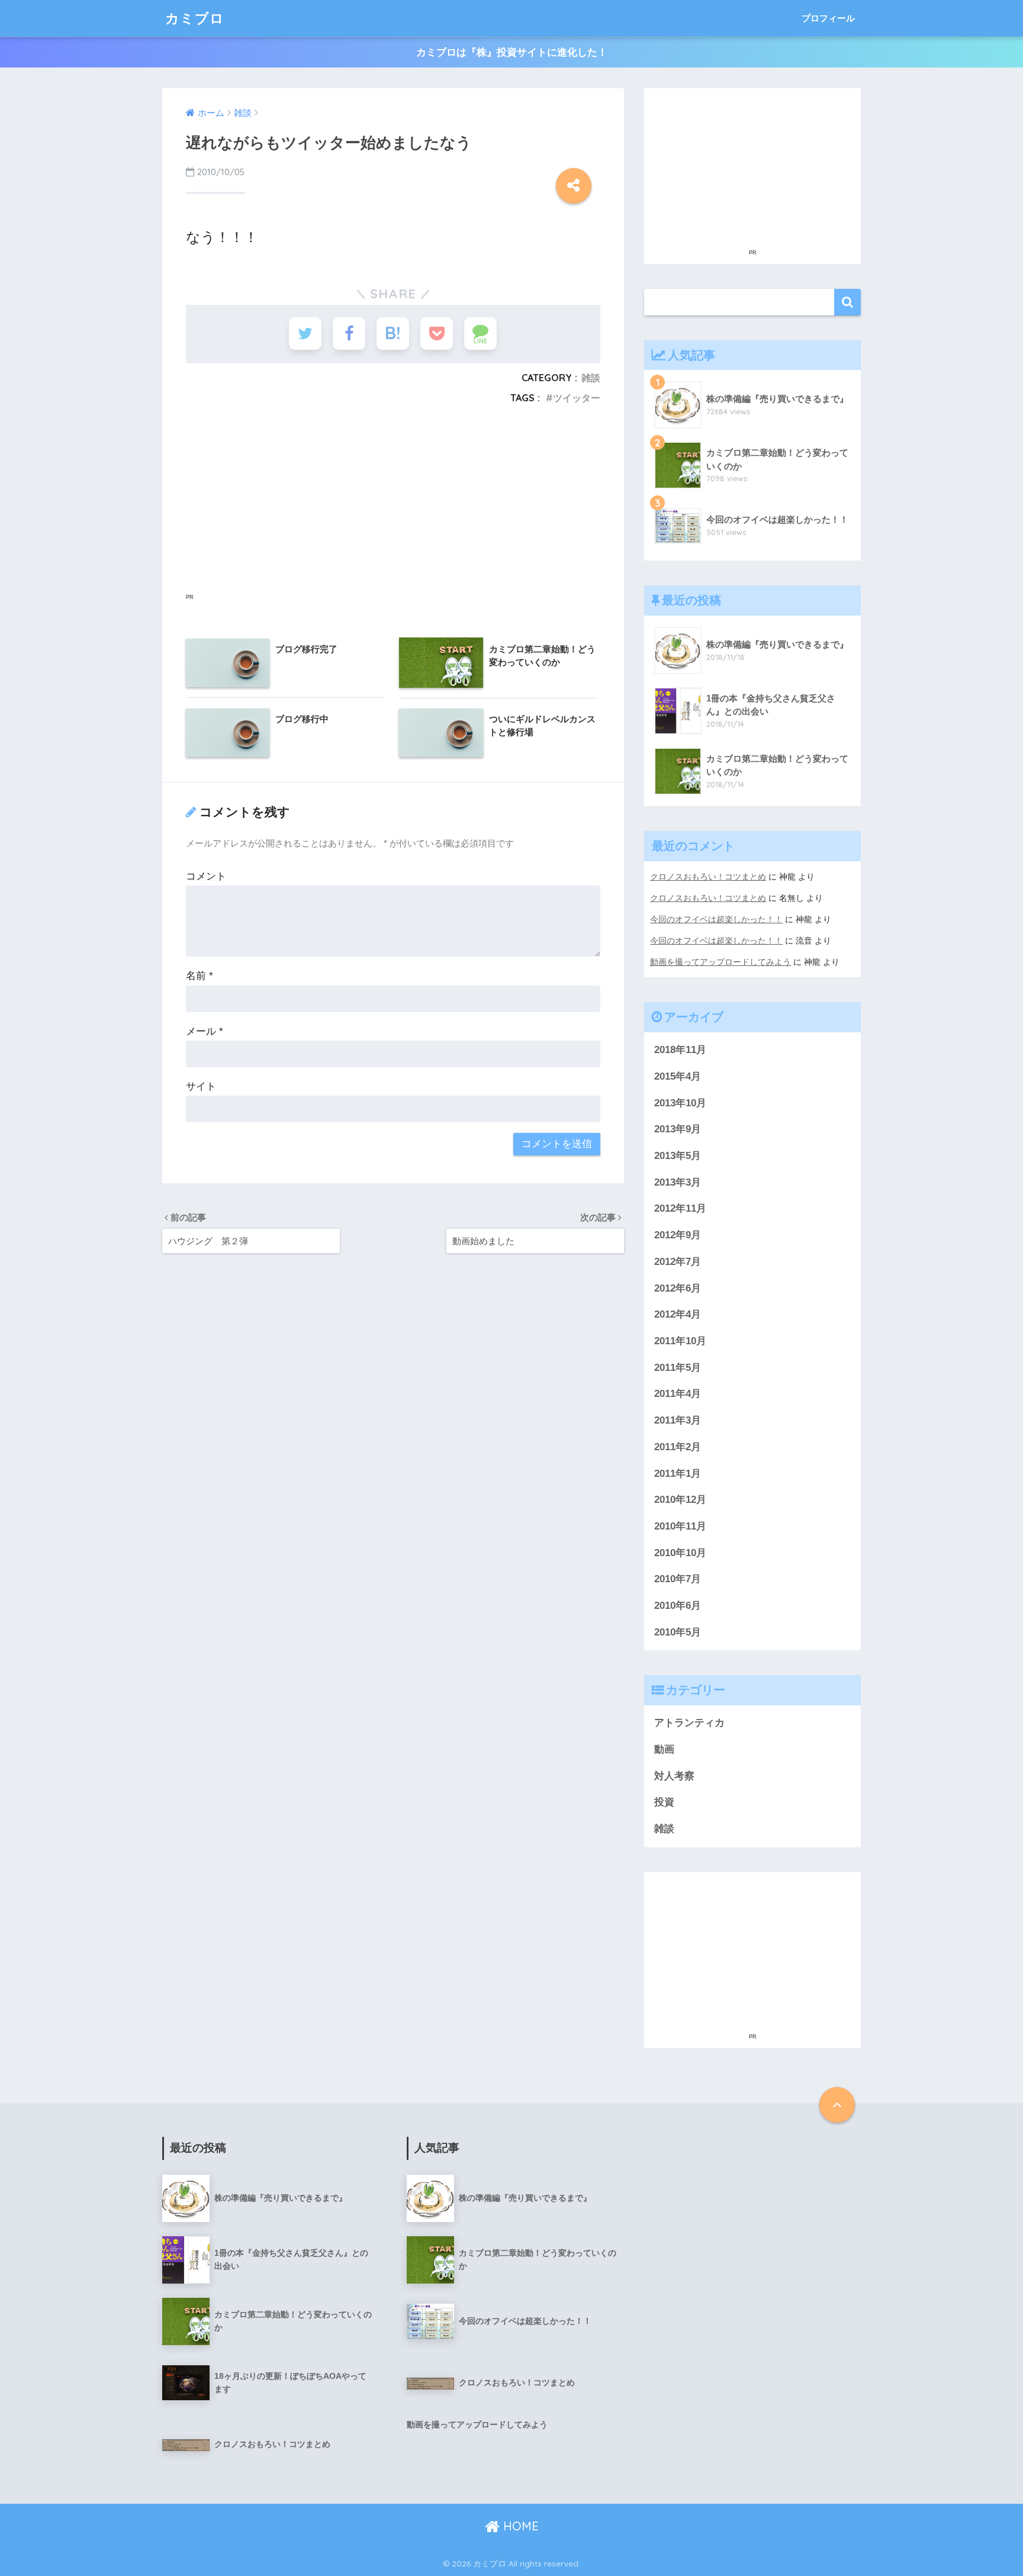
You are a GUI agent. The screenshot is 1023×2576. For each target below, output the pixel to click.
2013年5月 (678, 1156)
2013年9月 (678, 1129)
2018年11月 (680, 1050)
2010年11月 (680, 1526)
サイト (201, 1086)
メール (205, 1031)
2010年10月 (680, 1553)
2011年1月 (678, 1474)
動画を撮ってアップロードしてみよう (720, 962)
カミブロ (195, 18)
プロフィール (828, 18)
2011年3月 (678, 1420)
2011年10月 (680, 1341)
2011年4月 (678, 1394)
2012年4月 (678, 1314)
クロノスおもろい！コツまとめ (708, 877)
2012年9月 (678, 1235)
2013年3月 (678, 1182)
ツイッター (577, 398)
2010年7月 (678, 1579)
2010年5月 (678, 1632)
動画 (664, 1749)
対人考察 (674, 1776)
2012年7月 (678, 1262)
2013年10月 (680, 1103)
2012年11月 (680, 1208)
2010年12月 (680, 1500)
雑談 (591, 378)
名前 (200, 976)
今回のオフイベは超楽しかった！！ (716, 919)
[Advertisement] (393, 513)
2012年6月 (678, 1288)
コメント (206, 876)
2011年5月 (678, 1368)
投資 (664, 1802)
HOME (519, 2526)
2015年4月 (678, 1076)
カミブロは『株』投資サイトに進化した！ (512, 52)
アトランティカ (689, 1723)
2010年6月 (678, 1606)
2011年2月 (678, 1447)
